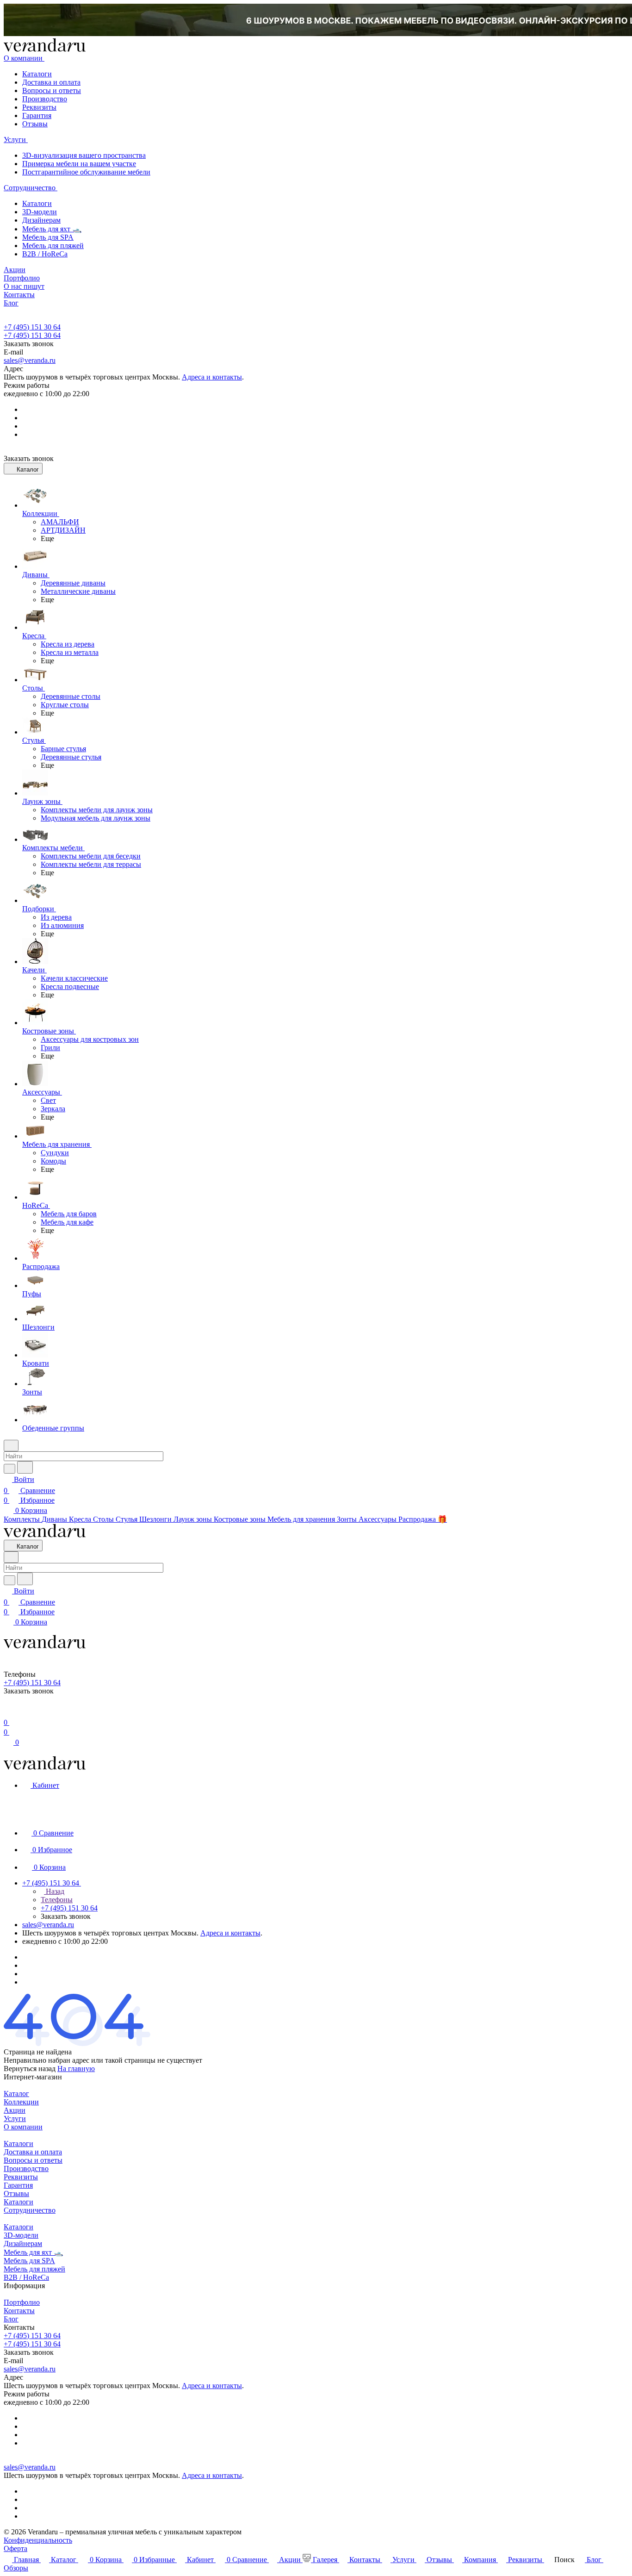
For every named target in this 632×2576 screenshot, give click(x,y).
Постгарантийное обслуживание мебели (86, 172)
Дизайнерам (41, 220)
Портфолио (22, 2302)
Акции (15, 2110)
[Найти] (25, 1467)
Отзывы (35, 124)
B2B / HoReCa (45, 254)
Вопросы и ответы (52, 90)
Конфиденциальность (38, 2540)
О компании (23, 2127)
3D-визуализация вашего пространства (84, 155)
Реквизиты (39, 107)
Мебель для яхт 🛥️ (52, 229)
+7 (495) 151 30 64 (32, 327)
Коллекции (21, 2102)
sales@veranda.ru (30, 360)
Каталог (16, 2094)
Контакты (19, 2311)
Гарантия (37, 115)
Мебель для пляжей (53, 246)
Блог (11, 2319)
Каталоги (37, 74)
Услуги (15, 2119)
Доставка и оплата (51, 82)
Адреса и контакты (212, 377)
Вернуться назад (30, 2069)
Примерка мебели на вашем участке (79, 164)
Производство (45, 99)
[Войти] (8, 1711)
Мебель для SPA (48, 237)
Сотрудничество (30, 2210)
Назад (54, 1891)
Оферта (15, 2548)
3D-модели (40, 212)
